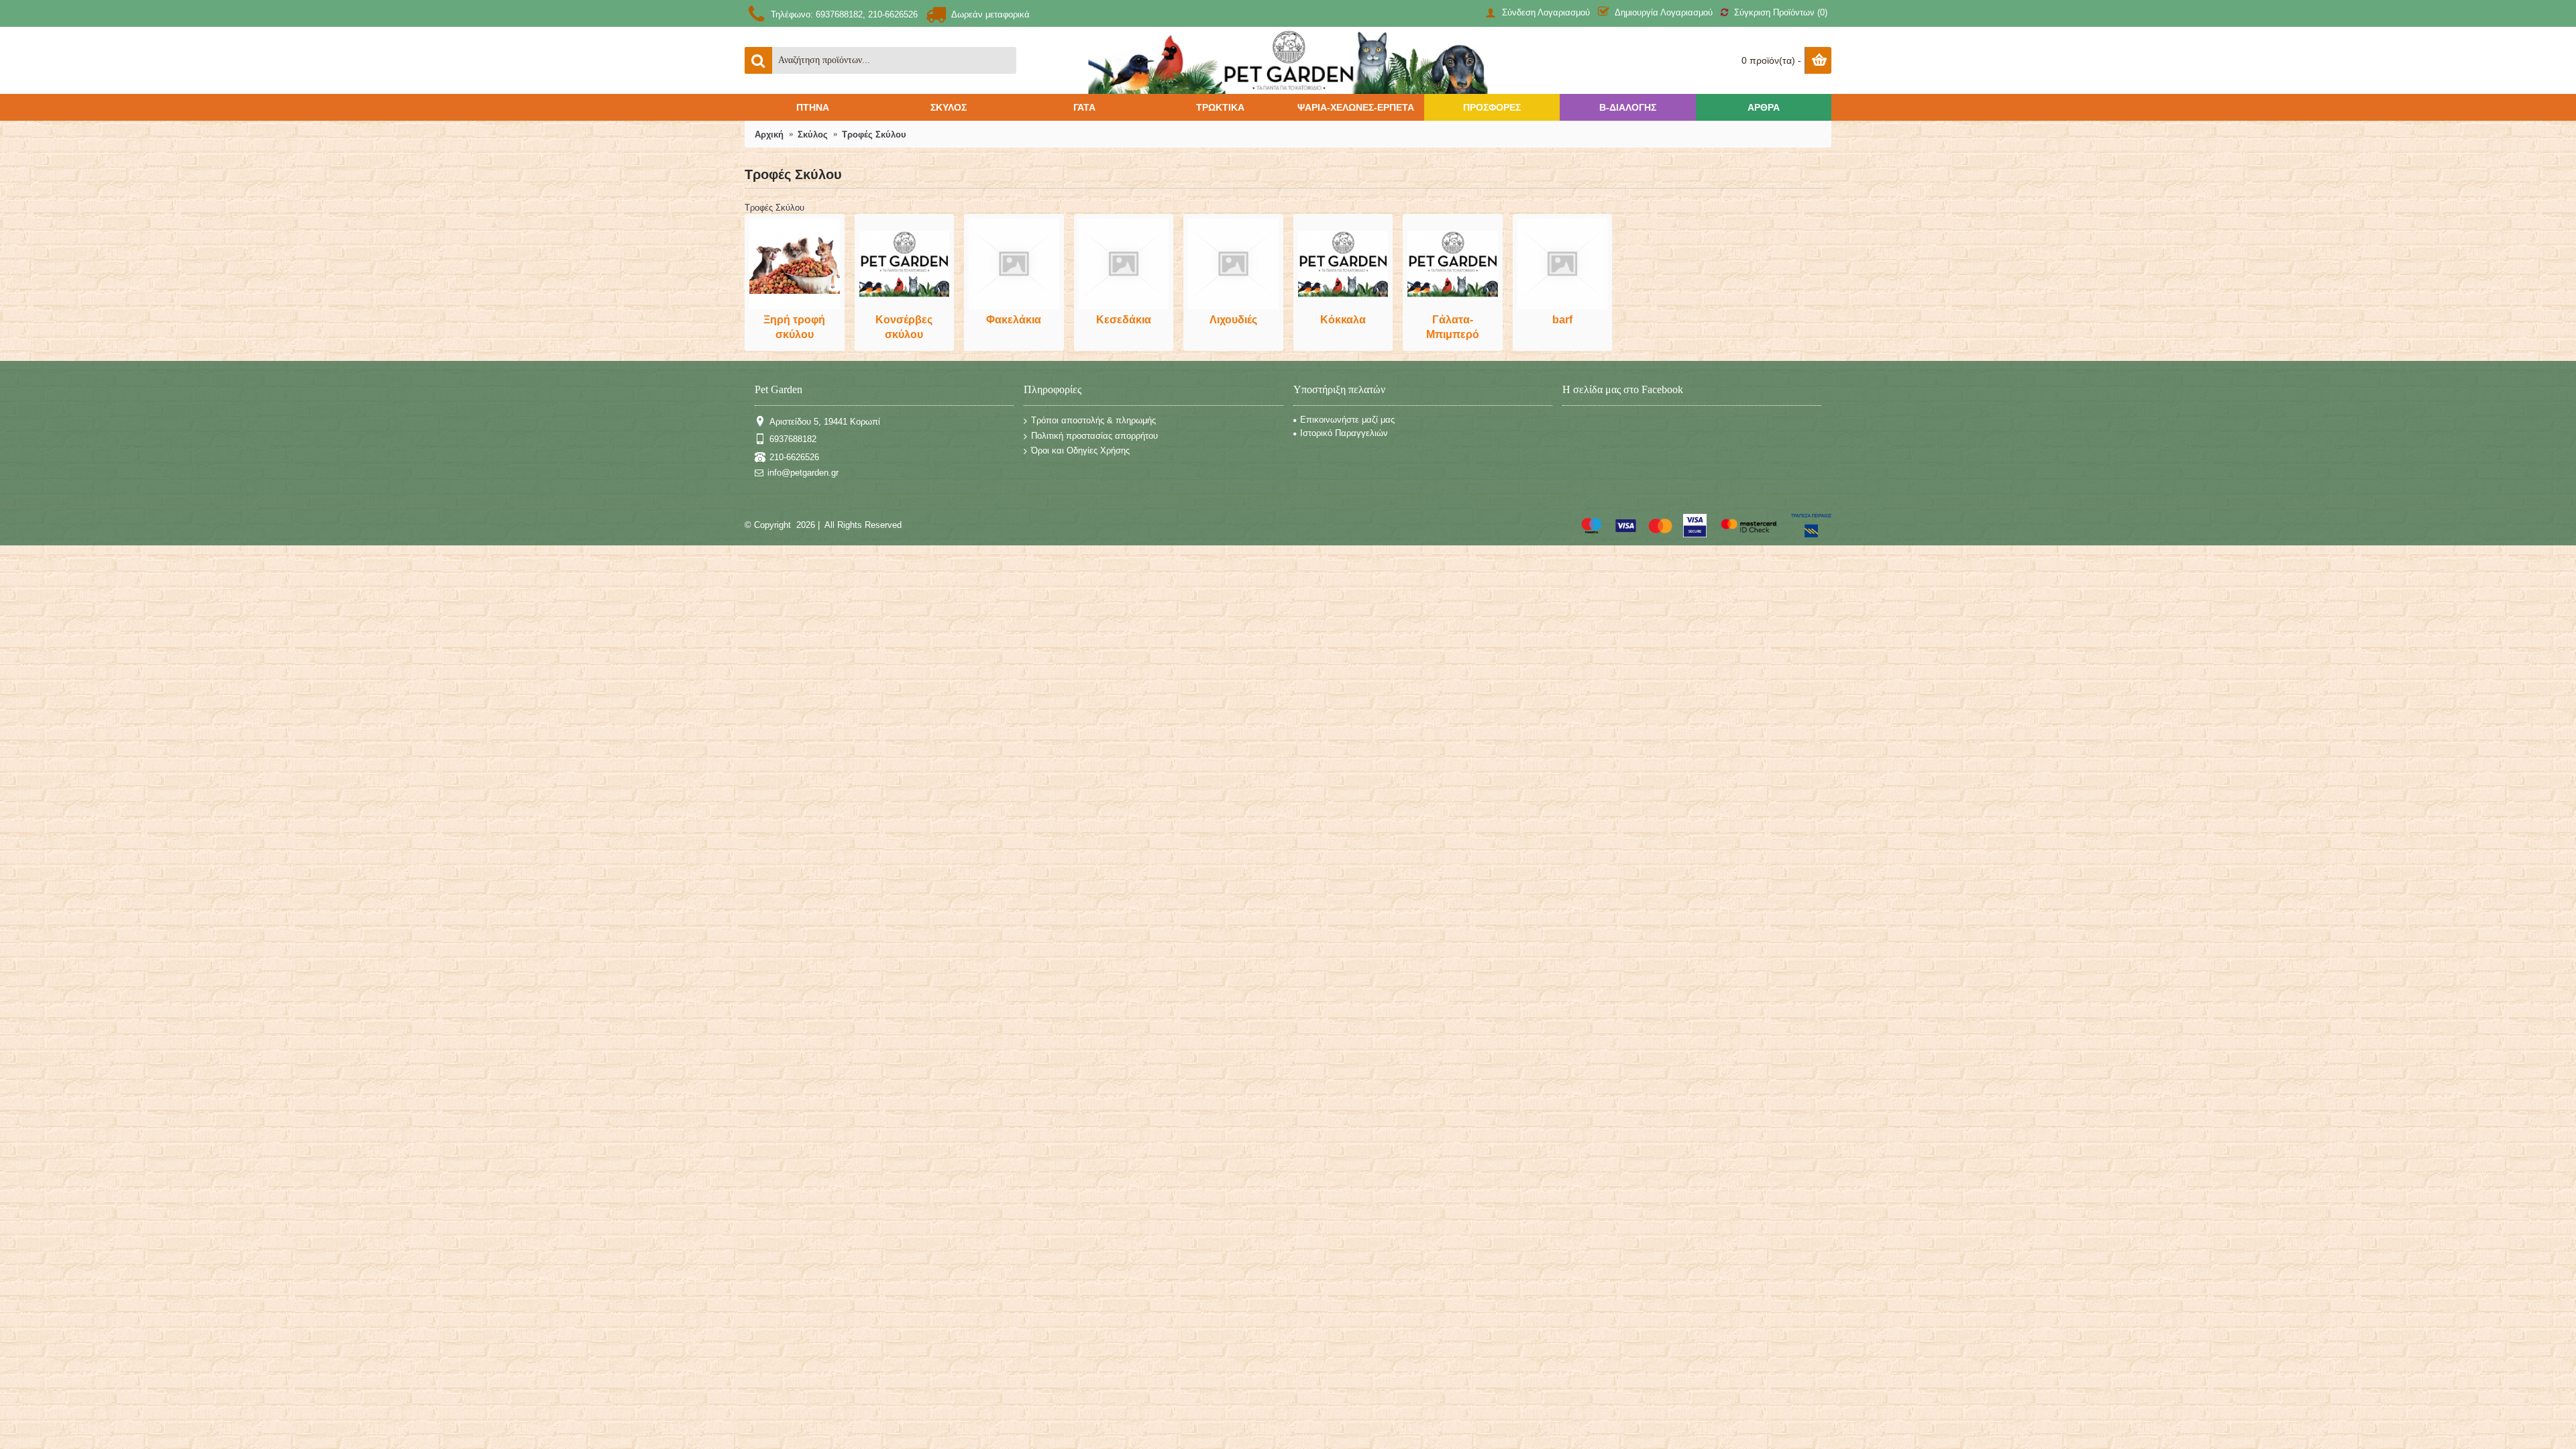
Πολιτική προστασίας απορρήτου (1094, 435)
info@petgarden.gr (803, 473)
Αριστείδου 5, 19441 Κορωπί (825, 422)
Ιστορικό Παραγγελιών (1344, 433)
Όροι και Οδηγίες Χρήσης (1080, 450)
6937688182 (793, 439)
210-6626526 (794, 457)
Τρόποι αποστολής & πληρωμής (1093, 420)
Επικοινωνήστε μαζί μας (1347, 420)
